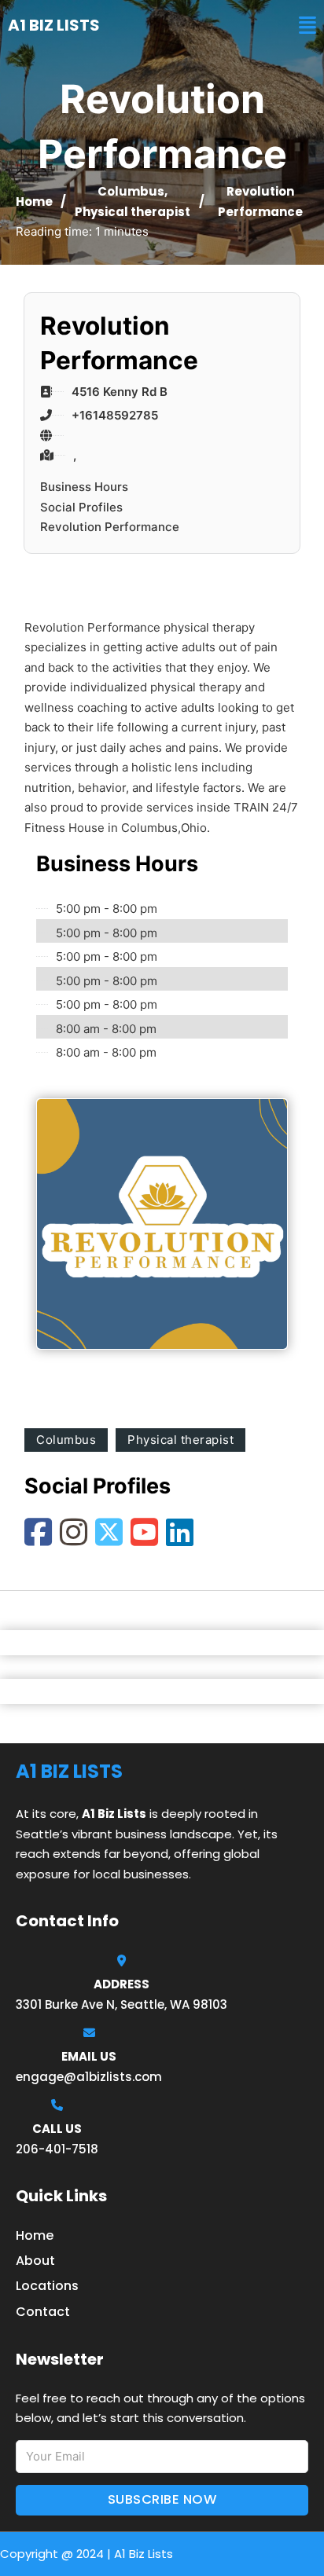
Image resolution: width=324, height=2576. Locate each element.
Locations (47, 2286)
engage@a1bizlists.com (89, 2077)
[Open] (307, 26)
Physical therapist (133, 212)
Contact (43, 2312)
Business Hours (84, 487)
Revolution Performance (110, 527)
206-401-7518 (57, 2149)
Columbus (131, 191)
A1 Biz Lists (54, 25)
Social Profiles (81, 507)
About (35, 2261)
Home (34, 202)
